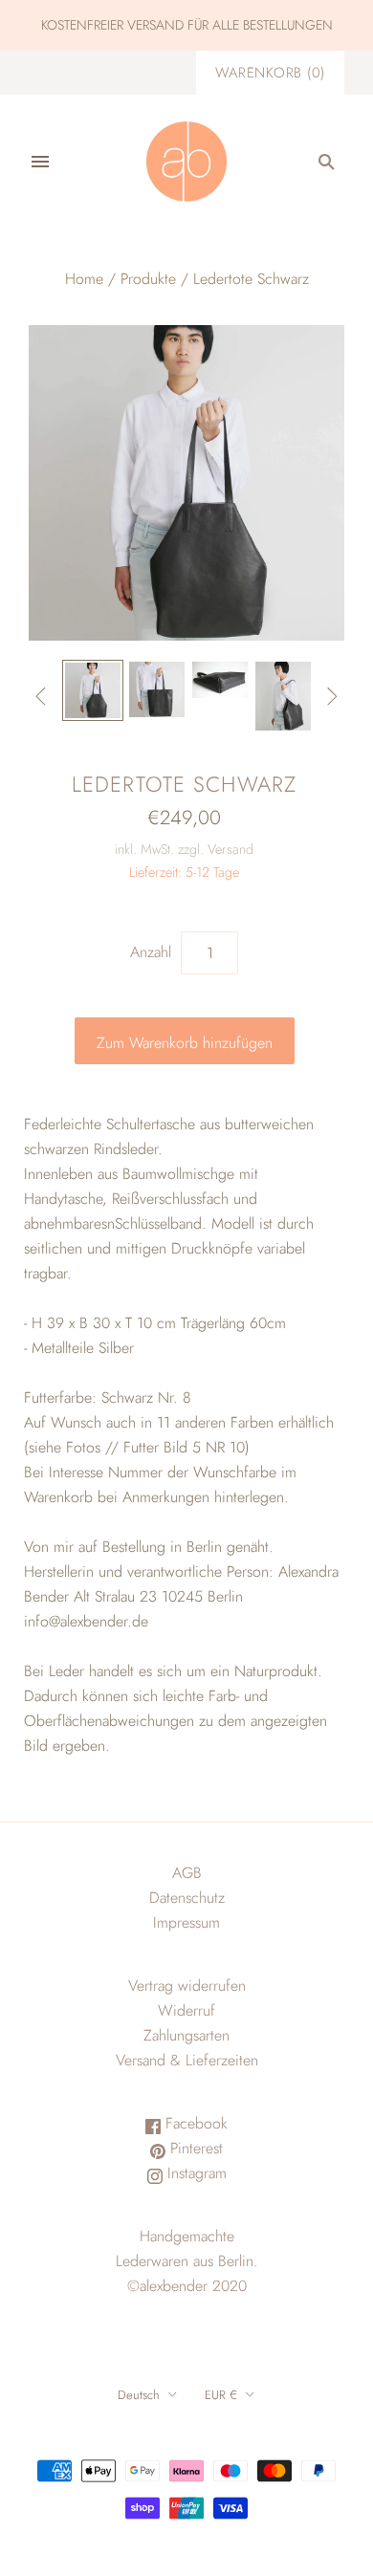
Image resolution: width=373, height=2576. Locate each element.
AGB (187, 1873)
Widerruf (186, 2010)
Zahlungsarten (186, 2035)
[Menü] (40, 162)
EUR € (221, 2395)
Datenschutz (187, 1898)
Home (84, 279)
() (270, 73)
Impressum (186, 1922)
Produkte (148, 279)
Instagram (195, 2173)
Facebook (194, 2123)
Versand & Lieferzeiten (187, 2060)
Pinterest (194, 2148)
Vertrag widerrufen (187, 1986)
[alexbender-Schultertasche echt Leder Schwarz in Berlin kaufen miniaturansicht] (93, 690)
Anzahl (151, 952)
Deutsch (139, 2395)
